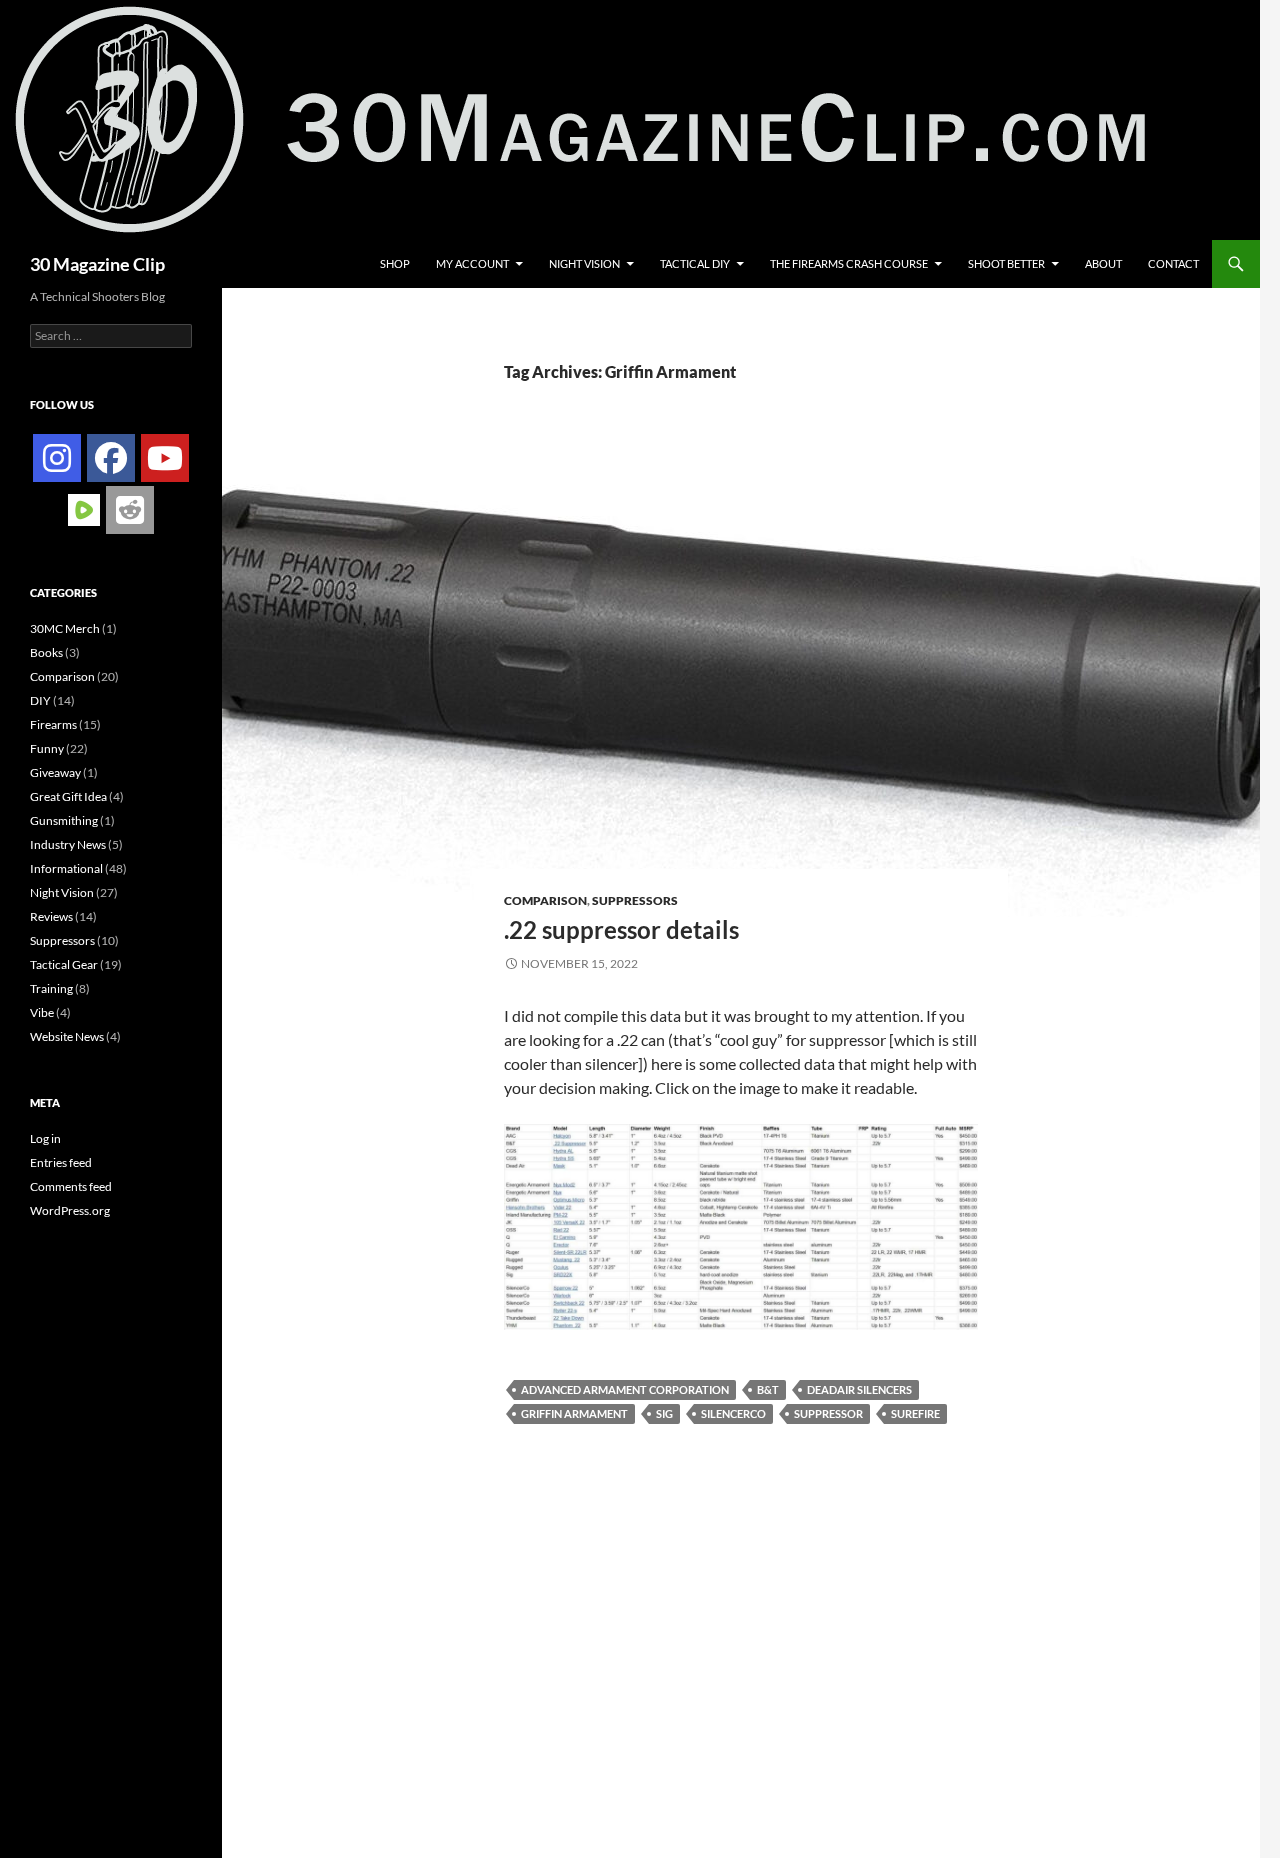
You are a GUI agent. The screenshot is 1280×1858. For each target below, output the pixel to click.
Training (51, 988)
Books (46, 652)
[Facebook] (111, 458)
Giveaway (55, 772)
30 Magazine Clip (97, 264)
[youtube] (165, 458)
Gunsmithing (64, 820)
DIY (40, 700)
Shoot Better (1006, 263)
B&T (768, 1389)
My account (472, 263)
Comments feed (71, 1186)
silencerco (733, 1413)
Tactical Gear (64, 964)
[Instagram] (57, 458)
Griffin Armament (574, 1413)
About (1103, 263)
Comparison (545, 900)
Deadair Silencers (859, 1389)
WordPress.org (70, 1210)
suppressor (828, 1413)
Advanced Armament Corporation (625, 1389)
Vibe (42, 1012)
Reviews (51, 916)
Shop (395, 263)
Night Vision (584, 263)
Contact (1173, 263)
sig (664, 1413)
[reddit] (130, 510)
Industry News (68, 844)
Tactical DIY (695, 263)
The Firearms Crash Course (849, 263)
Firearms (53, 724)
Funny (47, 748)
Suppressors (635, 900)
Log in (45, 1138)
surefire (915, 1413)
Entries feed (61, 1162)
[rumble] (84, 508)
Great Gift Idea (68, 796)
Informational (66, 868)
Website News (67, 1036)
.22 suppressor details (621, 929)
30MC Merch (65, 628)
